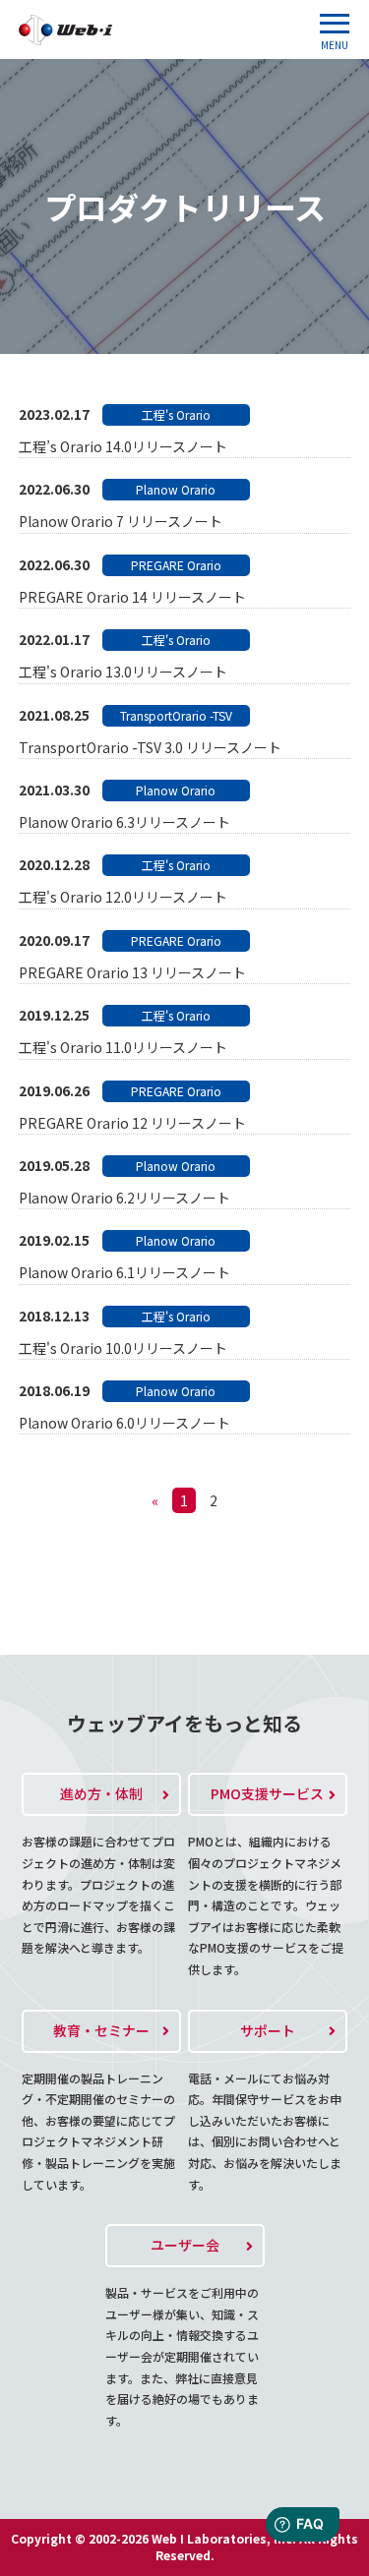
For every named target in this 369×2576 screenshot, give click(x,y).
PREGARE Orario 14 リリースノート (132, 597)
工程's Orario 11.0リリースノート (123, 1047)
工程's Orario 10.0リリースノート (123, 1348)
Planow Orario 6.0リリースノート (124, 1423)
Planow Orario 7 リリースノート (121, 521)
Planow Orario (176, 489)
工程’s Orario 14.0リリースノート (123, 446)
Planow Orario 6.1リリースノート (124, 1272)
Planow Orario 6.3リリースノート (124, 822)
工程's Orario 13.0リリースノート (123, 672)
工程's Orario (176, 414)
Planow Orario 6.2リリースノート (124, 1198)
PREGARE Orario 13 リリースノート (132, 972)
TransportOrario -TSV (176, 715)
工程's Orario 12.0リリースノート (123, 897)
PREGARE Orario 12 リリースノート (132, 1123)
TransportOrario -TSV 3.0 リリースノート (150, 747)
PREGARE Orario (176, 565)
